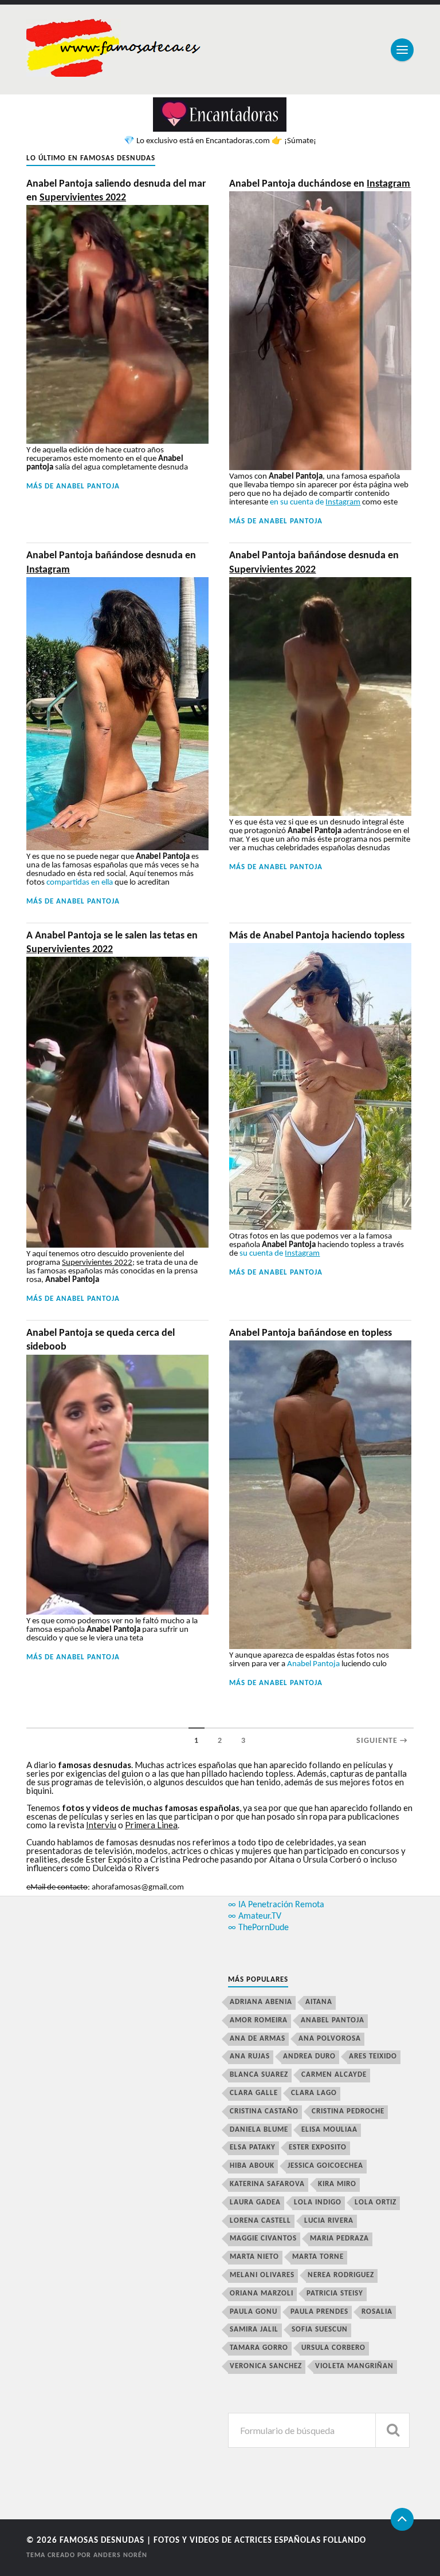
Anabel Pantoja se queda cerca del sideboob (101, 1340)
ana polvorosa (330, 2039)
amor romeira (259, 2020)
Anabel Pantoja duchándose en (320, 184)
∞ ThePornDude (258, 1928)
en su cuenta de (315, 502)
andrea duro (309, 2056)
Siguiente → (382, 1741)
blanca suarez (259, 2075)
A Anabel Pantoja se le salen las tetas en (112, 943)
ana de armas (258, 2039)
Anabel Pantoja (313, 1664)
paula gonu (254, 2312)
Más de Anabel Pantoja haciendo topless (317, 936)
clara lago (314, 2093)
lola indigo (318, 2202)
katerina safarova (267, 2184)
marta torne (318, 2257)
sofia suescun (320, 2330)
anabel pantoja (88, 486)
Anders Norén (120, 2555)
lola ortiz (376, 2202)
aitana (319, 2002)
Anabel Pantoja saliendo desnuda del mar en (116, 191)
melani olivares (262, 2275)
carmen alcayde (334, 2075)
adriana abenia (261, 2002)
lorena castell (260, 2221)
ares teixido (373, 2056)
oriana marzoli (262, 2293)
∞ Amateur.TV (255, 1916)
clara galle (254, 2093)
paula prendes (319, 2312)
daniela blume (259, 2130)
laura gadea (255, 2202)
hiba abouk (252, 2166)
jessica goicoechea (325, 2166)
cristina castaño (264, 2111)
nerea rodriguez (341, 2275)
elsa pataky (253, 2147)
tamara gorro (259, 2348)
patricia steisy (335, 2293)
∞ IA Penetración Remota (276, 1905)
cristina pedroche (348, 2111)
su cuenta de (280, 1254)
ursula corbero (333, 2348)
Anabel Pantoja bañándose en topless (311, 1333)
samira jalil (254, 2330)
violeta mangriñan (354, 2366)
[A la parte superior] (402, 2519)
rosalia (377, 2312)
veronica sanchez (266, 2366)
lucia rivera (329, 2221)
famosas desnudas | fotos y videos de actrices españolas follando (213, 2541)
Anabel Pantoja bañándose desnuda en (111, 563)
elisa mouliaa (329, 2130)
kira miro (337, 2184)
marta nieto (254, 2257)
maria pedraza (339, 2238)
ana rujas (250, 2056)
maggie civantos (263, 2238)
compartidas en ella (80, 883)
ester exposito (318, 2147)
